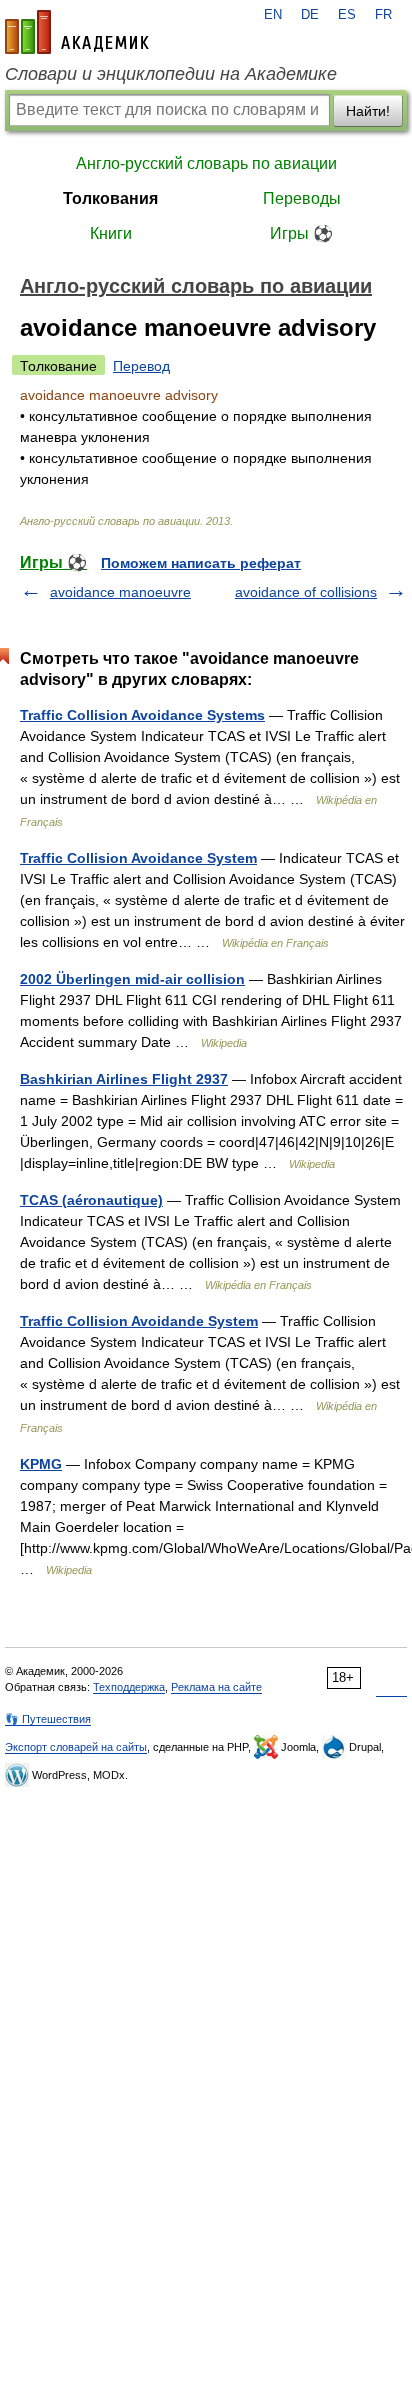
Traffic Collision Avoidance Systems (142, 715)
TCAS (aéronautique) (91, 1200)
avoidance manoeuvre (120, 592)
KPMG (41, 1464)
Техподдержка (129, 1687)
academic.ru (77, 32)
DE (310, 15)
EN (273, 15)
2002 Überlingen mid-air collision (132, 979)
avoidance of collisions (306, 592)
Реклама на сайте (216, 1687)
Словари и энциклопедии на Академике (171, 74)
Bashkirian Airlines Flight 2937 (124, 1079)
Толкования (110, 198)
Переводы (302, 198)
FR (383, 15)
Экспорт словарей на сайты (76, 1747)
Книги (111, 233)
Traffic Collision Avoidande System (139, 1321)
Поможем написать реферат (201, 563)
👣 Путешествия (48, 1719)
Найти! (368, 111)
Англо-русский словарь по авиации (206, 163)
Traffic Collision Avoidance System (138, 858)
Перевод (141, 366)
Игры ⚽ (301, 233)
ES (347, 15)
